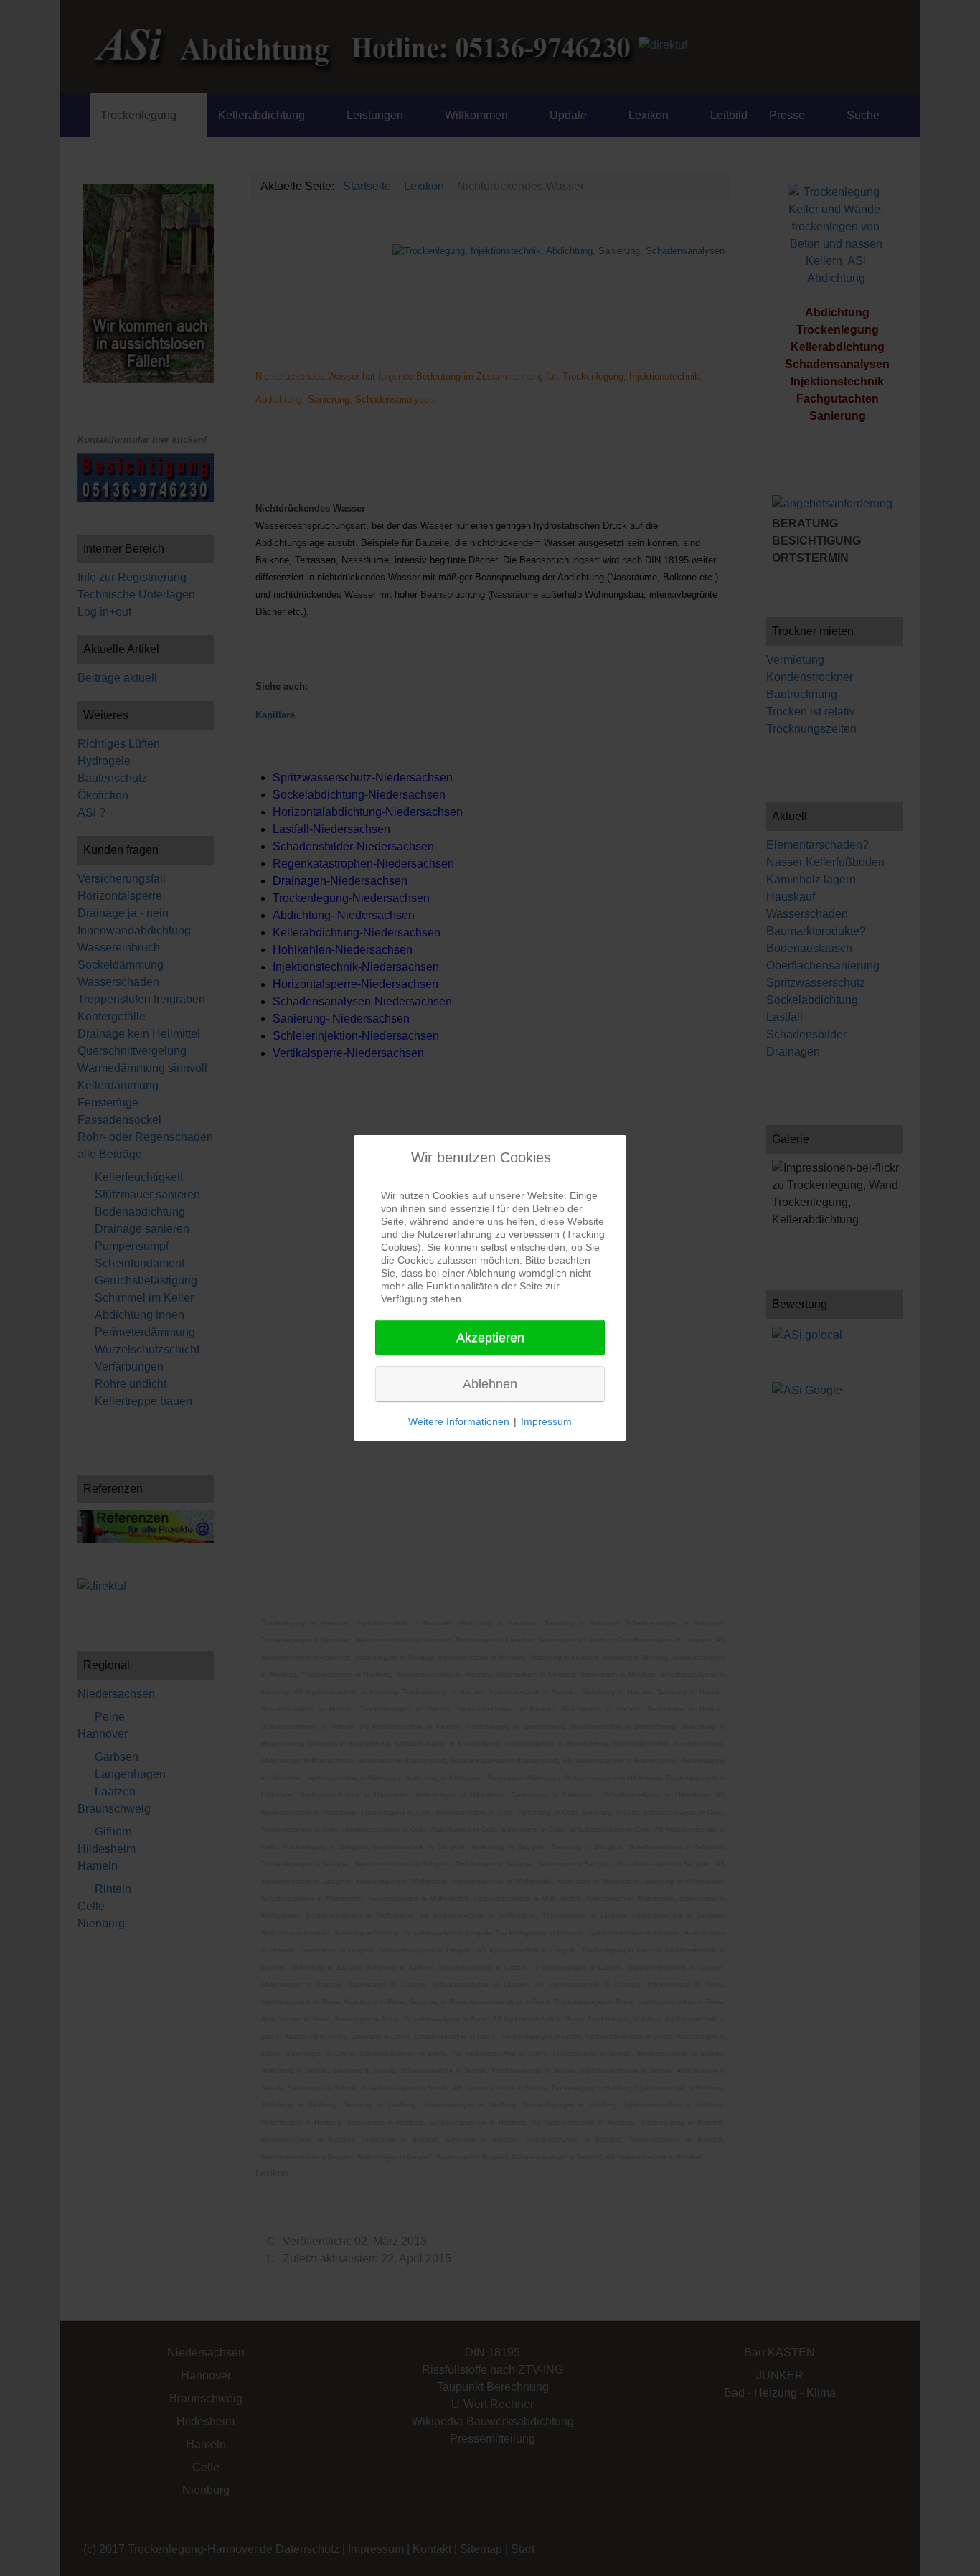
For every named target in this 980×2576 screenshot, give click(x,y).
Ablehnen (490, 1384)
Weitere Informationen (459, 1421)
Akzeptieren (490, 1338)
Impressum (546, 1421)
